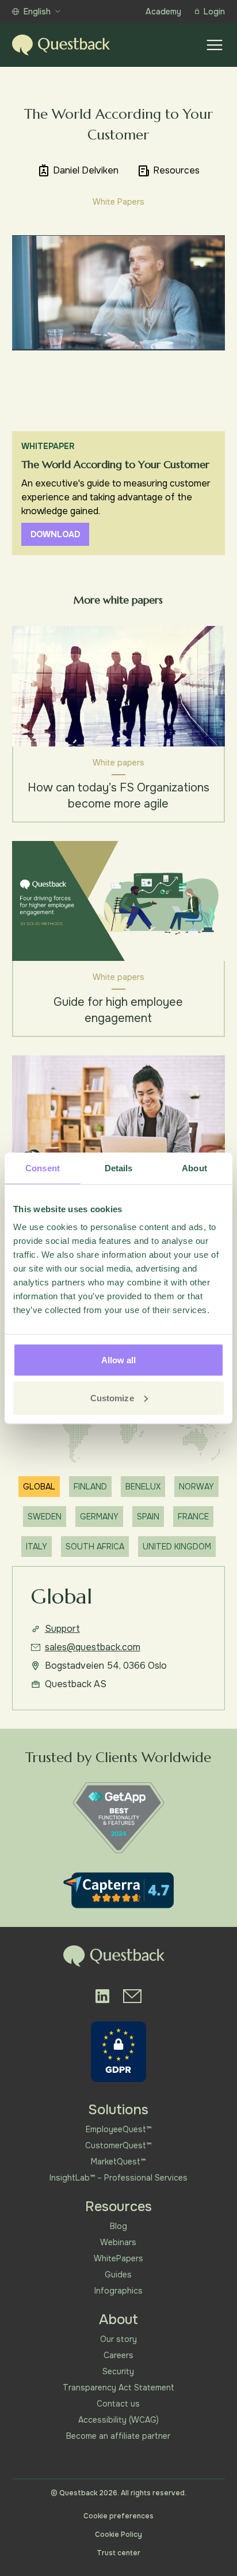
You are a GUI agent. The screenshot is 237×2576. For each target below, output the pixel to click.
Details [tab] (119, 1168)
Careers (118, 2355)
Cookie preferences (118, 2516)
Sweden (45, 1517)
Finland (90, 1487)
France (193, 1517)
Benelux (143, 1487)
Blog (118, 2226)
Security (118, 2371)
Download (55, 534)
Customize (112, 1398)
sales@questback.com (93, 1647)
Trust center (118, 2553)
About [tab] (194, 1168)
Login (214, 12)
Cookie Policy (118, 2534)
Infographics (118, 2291)
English (37, 12)
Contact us (118, 2404)
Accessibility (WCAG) (118, 2420)
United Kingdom (177, 1547)
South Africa (95, 1547)
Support (62, 1629)
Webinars (118, 2242)
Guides (118, 2275)
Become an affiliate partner (118, 2436)
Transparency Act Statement (118, 2388)
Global (39, 1487)
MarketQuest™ (118, 2162)
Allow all (119, 1360)
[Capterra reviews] (118, 1890)
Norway (196, 1487)
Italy (37, 1547)
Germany (99, 1517)
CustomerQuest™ (118, 2145)
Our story (118, 2339)
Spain (148, 1517)
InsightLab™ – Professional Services (118, 2178)
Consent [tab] (43, 1168)
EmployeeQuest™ (118, 2129)
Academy (163, 12)
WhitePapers (118, 2258)
